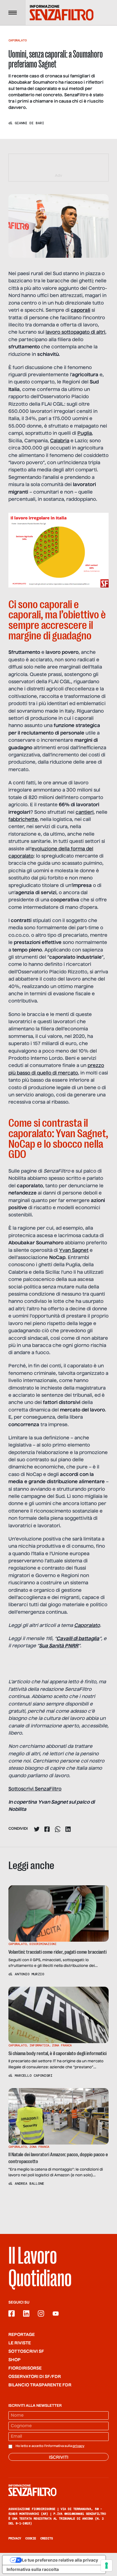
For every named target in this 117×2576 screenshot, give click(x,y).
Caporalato (17, 40)
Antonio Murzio (29, 1974)
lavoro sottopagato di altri (75, 332)
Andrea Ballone (29, 2184)
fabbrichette (23, 820)
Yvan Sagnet (74, 1251)
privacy (78, 2446)
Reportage (22, 2335)
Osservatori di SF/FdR (35, 2377)
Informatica (39, 2045)
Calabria (60, 441)
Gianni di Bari (29, 123)
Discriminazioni (43, 1944)
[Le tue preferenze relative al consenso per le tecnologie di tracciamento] (106, 2565)
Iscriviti (59, 2457)
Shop (15, 2360)
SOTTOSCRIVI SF (26, 2352)
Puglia (85, 434)
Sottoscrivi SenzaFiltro (35, 1789)
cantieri (85, 813)
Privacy (15, 2538)
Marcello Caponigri (34, 2076)
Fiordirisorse (25, 2368)
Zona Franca (62, 2045)
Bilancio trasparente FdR (40, 2385)
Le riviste (20, 2343)
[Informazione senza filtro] (58, 2490)
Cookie (31, 2538)
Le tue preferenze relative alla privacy (60, 2560)
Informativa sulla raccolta (33, 2569)
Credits (46, 2538)
